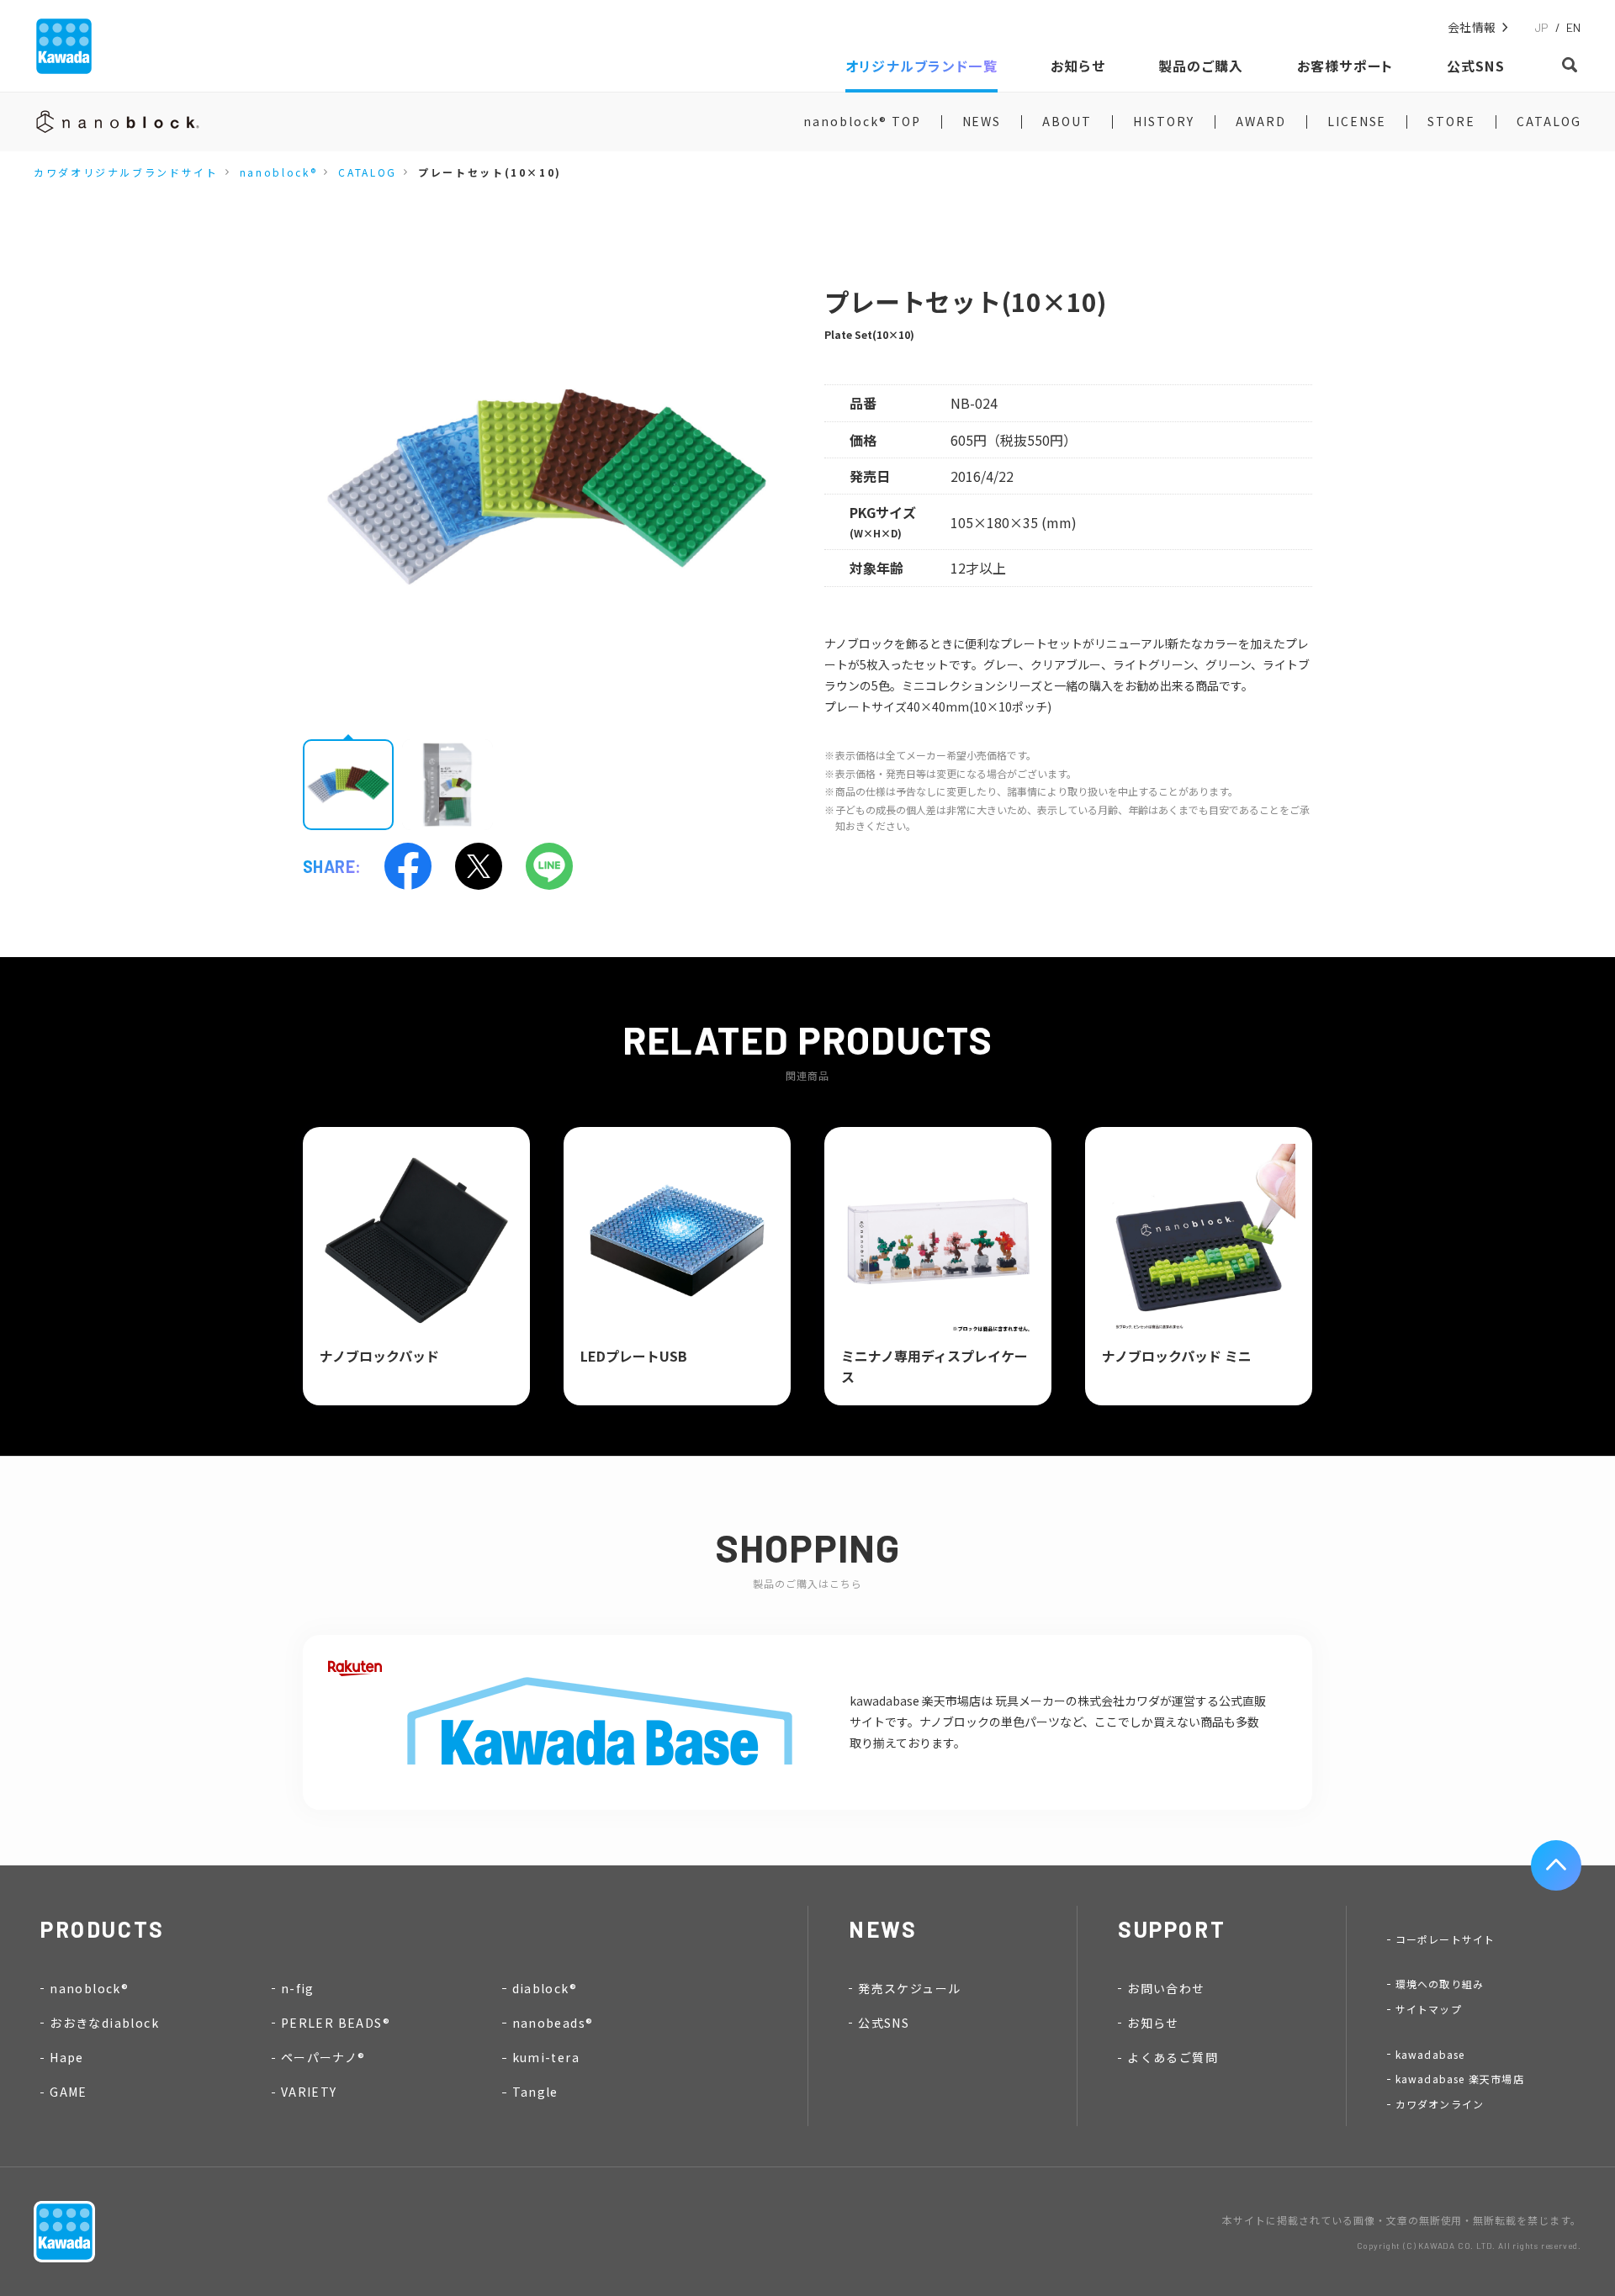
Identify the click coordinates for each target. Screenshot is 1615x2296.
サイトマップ (1429, 2009)
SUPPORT (1172, 1929)
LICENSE (1357, 121)
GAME (69, 2092)
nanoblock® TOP (862, 121)
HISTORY (1164, 121)
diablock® (545, 1988)
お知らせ (1153, 2023)
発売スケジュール (909, 1988)
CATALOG (1549, 121)
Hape (67, 2057)
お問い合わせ (1166, 1988)
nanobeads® (553, 2023)
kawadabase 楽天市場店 (1460, 2079)
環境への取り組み (1440, 1984)
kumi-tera (546, 2057)
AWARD (1261, 121)
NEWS (982, 121)
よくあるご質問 (1173, 2057)
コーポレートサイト (1446, 1939)
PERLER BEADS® (336, 2023)
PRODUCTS (103, 1929)
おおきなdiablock (104, 2023)
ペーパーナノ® (323, 2057)
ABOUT (1067, 121)
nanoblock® (278, 172)
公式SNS (884, 2023)
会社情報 (1472, 27)
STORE (1451, 121)
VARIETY (309, 2092)
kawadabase (1430, 2054)
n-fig (298, 1988)
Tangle (535, 2092)
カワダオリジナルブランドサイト (126, 172)
